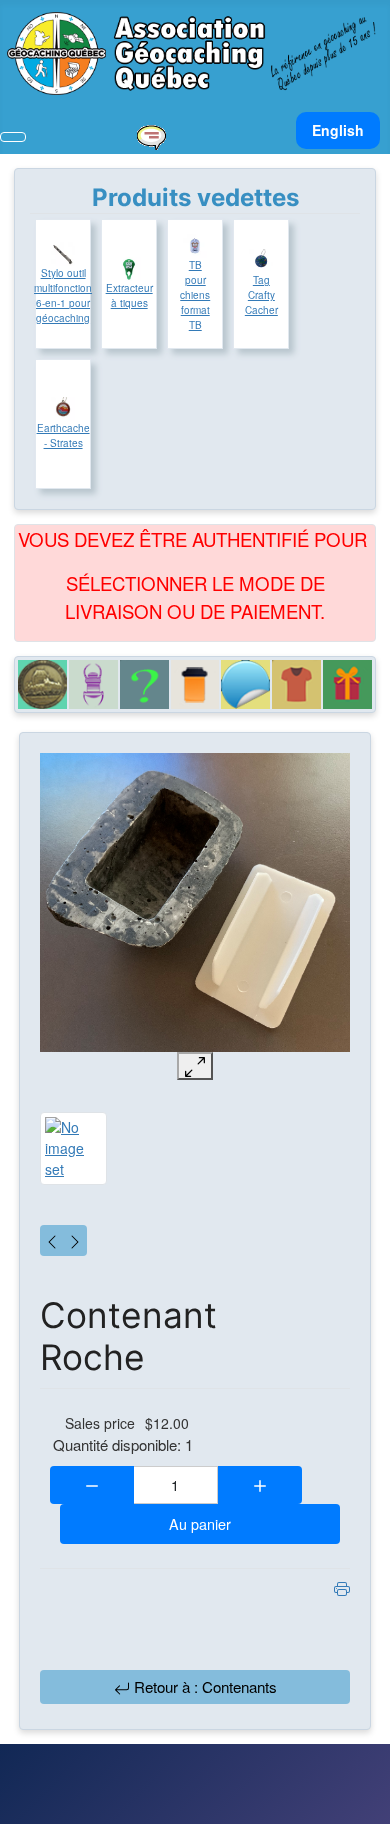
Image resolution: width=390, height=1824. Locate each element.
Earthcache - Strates (63, 435)
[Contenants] (195, 684)
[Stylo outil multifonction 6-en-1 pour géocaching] (63, 254)
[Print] (342, 1587)
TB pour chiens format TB (195, 295)
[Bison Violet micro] (52, 1240)
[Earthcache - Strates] (63, 409)
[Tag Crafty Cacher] (261, 261)
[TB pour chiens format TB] (195, 246)
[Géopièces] (42, 684)
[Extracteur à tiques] (129, 269)
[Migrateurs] (93, 684)
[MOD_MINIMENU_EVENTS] (151, 135)
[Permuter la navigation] (13, 137)
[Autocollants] (245, 684)
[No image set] (195, 902)
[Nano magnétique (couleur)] (75, 1240)
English (338, 130)
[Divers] (144, 684)
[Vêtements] (296, 684)
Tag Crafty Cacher (261, 295)
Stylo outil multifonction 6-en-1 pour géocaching (63, 295)
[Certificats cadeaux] (347, 684)
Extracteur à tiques (129, 295)
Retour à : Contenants (203, 1686)
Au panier (200, 1523)
